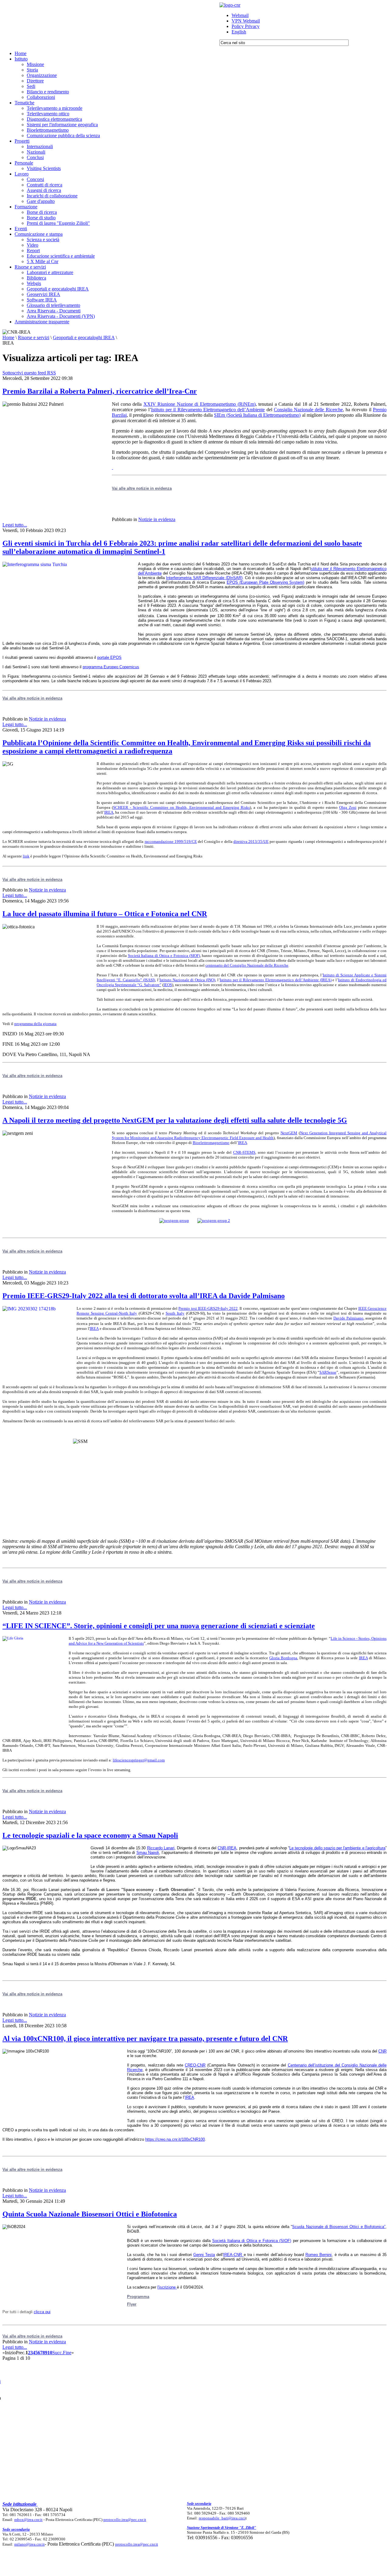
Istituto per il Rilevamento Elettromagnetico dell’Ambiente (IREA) (275, 980)
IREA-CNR (233, 2255)
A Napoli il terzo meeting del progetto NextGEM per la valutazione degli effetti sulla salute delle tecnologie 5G (175, 1120)
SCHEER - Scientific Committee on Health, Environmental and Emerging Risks (181, 807)
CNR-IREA (227, 1848)
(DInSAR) (204, 578)
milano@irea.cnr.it (29, 2544)
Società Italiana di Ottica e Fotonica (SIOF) (164, 956)
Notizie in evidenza (157, 519)
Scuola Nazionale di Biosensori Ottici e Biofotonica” (339, 2227)
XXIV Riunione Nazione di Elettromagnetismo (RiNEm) (200, 404)
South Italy (175, 1313)
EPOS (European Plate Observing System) (266, 582)
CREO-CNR (195, 2065)
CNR (382, 2051)
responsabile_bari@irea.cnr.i (222, 2518)
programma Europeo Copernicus (111, 667)
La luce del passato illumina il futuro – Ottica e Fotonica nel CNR (105, 914)
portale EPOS (109, 657)
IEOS (168, 985)
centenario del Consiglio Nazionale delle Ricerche (247, 965)
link (26, 856)
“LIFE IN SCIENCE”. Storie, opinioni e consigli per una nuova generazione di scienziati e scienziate (159, 1626)
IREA (109, 812)
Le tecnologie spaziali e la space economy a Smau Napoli (90, 1835)
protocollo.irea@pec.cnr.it (125, 2520)
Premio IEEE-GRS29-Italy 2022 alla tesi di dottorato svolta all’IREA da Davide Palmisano (144, 1296)
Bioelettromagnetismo (211, 1143)
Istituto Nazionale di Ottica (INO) (188, 980)
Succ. (58, 2353)
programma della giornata (35, 1024)
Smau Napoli (148, 1853)
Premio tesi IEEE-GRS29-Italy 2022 (208, 1308)
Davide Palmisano (348, 1318)
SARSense (328, 1372)
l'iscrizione (167, 2287)
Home (8, 337)
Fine (67, 2353)
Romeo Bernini (318, 2255)
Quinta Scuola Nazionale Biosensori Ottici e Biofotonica (90, 2214)
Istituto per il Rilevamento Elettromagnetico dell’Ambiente (208, 410)
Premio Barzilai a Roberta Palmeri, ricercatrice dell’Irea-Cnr (100, 391)
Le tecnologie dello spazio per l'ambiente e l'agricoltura (337, 1848)
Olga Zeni (348, 807)
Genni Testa (204, 2255)
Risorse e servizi (34, 337)
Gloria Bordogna (283, 1658)
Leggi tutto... (15, 525)
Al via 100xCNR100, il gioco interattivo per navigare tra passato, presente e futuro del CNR (145, 2039)
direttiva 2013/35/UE (251, 841)
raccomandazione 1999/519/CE (171, 841)
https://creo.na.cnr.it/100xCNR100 (175, 2139)
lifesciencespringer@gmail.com (139, 1760)
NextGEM (289, 1133)
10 (50, 2353)
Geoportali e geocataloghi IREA (84, 337)
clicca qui (42, 2312)
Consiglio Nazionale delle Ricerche (308, 410)
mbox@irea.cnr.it (28, 2520)
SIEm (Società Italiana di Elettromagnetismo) (257, 415)
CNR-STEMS (244, 1152)
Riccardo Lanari (161, 1848)
